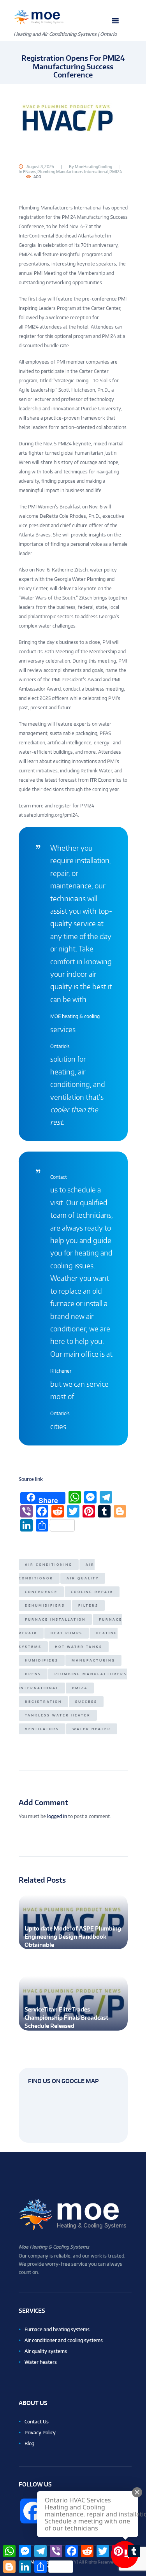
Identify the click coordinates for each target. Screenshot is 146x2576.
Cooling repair (92, 1592)
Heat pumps (67, 1633)
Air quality (83, 1578)
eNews (29, 172)
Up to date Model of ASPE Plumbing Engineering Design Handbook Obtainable (73, 1937)
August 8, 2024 (40, 167)
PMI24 (116, 172)
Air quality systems (46, 2351)
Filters (88, 1605)
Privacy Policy (40, 2433)
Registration (43, 1702)
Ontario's (60, 1046)
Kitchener (61, 1371)
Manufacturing (93, 1660)
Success (86, 1702)
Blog (29, 2443)
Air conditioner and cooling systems (64, 2340)
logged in (57, 1816)
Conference (41, 1592)
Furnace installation (55, 1619)
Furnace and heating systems (57, 2329)
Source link (31, 1479)
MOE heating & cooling (75, 1016)
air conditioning (49, 1565)
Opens (33, 1674)
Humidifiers (42, 1660)
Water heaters (41, 2362)
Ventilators (42, 1729)
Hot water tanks (79, 1647)
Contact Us (37, 2422)
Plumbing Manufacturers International (73, 172)
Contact (59, 1177)
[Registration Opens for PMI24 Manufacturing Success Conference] (73, 118)
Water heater (92, 1729)
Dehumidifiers (45, 1605)
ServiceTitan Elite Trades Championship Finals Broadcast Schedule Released (66, 2018)
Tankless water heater (58, 1715)
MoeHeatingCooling (93, 167)
